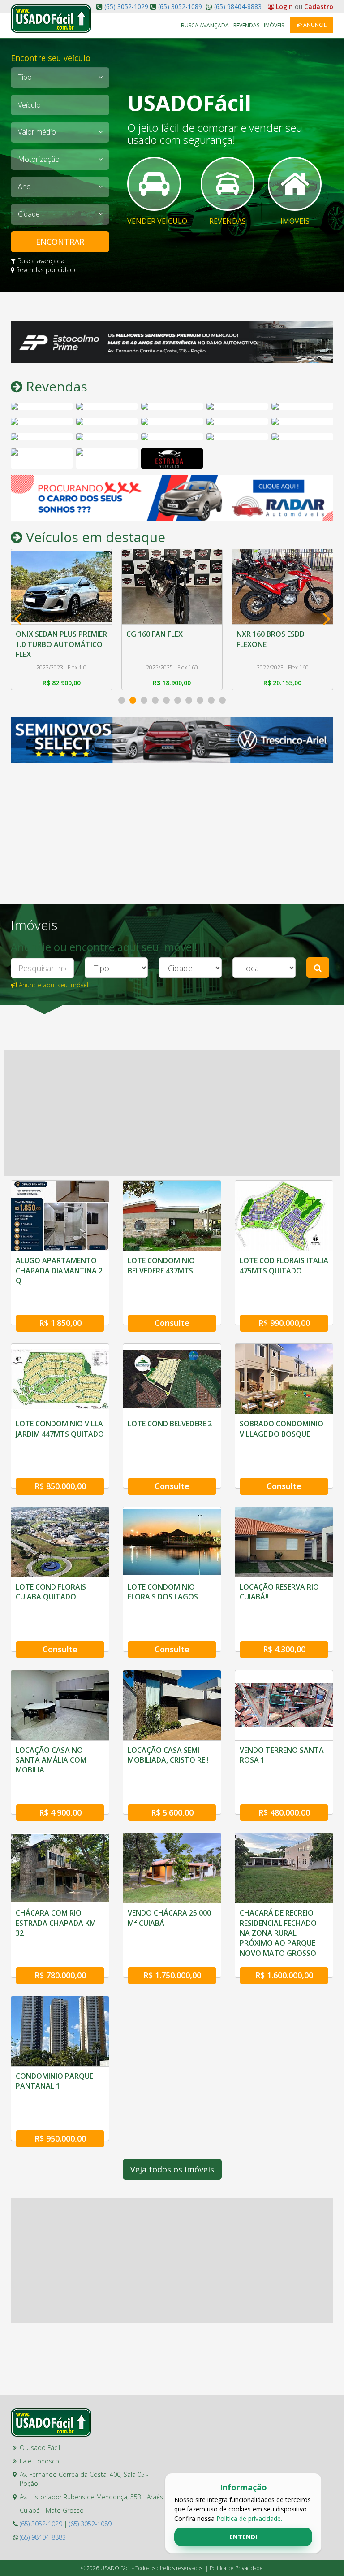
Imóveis (274, 25)
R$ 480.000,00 (284, 1812)
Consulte (172, 1323)
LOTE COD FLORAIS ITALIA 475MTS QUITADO (284, 1265)
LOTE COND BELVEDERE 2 (170, 1424)
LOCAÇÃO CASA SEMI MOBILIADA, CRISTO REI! (168, 1755)
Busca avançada (40, 261)
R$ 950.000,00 (60, 2138)
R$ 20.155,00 (172, 683)
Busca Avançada (205, 25)
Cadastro (319, 7)
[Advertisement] (78, 819)
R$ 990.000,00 (284, 1323)
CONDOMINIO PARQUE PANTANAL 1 (54, 2081)
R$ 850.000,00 (60, 1486)
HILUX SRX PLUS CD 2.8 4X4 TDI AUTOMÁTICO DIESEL (282, 639)
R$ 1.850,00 (60, 1323)
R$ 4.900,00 (60, 1812)
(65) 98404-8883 (237, 7)
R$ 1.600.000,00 (284, 1975)
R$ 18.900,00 (62, 683)
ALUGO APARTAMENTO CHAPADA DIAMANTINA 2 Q (59, 1271)
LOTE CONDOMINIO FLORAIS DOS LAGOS (163, 1592)
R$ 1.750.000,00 (172, 1975)
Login (284, 7)
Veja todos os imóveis (172, 2169)
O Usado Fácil (40, 2448)
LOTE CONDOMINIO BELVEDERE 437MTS (161, 1265)
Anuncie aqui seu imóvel (53, 985)
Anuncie (314, 25)
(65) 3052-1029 (126, 7)
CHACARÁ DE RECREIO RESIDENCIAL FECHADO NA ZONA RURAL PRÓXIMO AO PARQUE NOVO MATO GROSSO (278, 1933)
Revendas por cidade (46, 270)
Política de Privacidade (236, 2568)
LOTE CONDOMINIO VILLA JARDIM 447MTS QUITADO (60, 1429)
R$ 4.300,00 (284, 1649)
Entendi (243, 2537)
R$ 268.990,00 (282, 683)
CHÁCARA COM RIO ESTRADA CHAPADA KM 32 (56, 1923)
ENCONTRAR (60, 242)
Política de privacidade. (249, 2518)
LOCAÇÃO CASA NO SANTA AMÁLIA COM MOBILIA (51, 1760)
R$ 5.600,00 (172, 1812)
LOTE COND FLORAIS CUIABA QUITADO (51, 1592)
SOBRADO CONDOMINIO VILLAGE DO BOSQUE (282, 1429)
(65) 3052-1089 (180, 7)
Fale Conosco (39, 2461)
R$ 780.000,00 (60, 1975)
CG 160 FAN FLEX (44, 634)
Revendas (246, 25)
